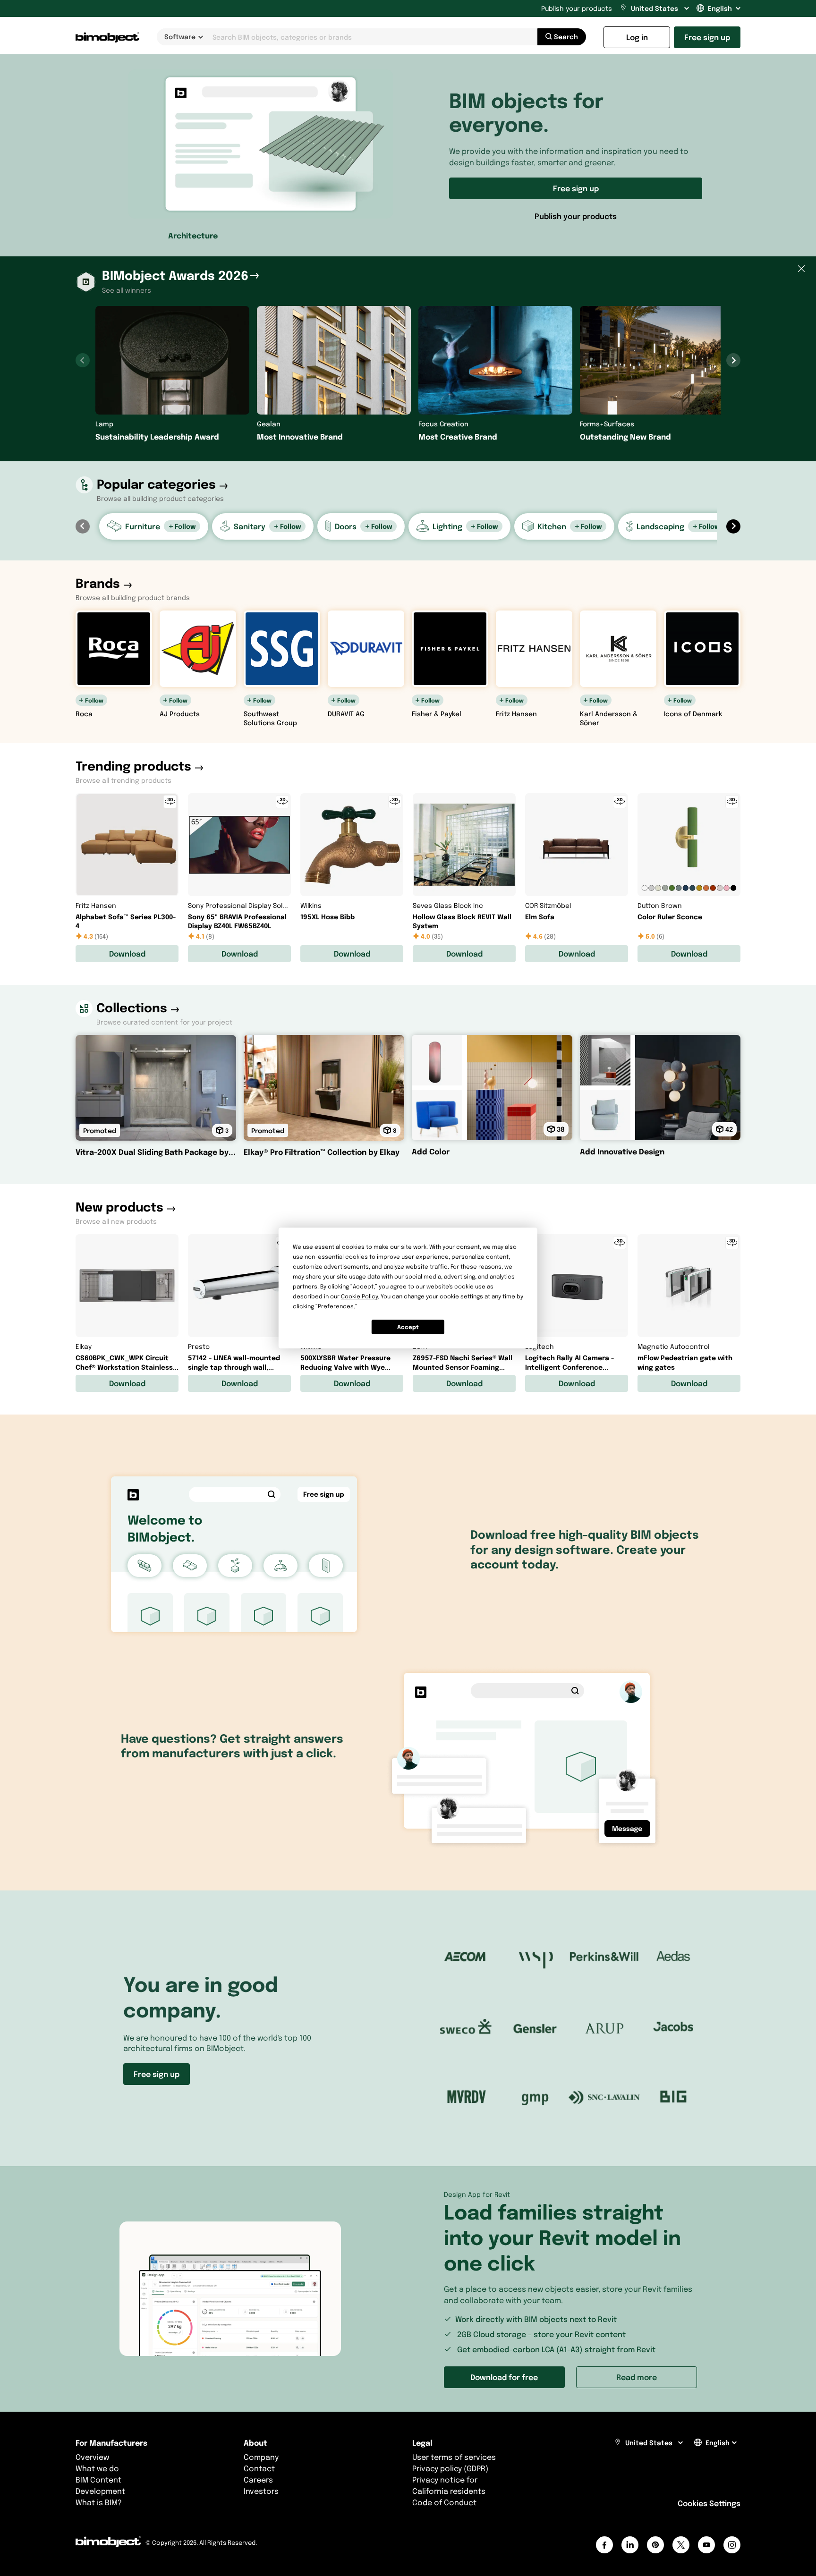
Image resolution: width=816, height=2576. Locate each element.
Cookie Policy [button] (359, 1296)
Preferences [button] (336, 1306)
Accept (408, 1327)
